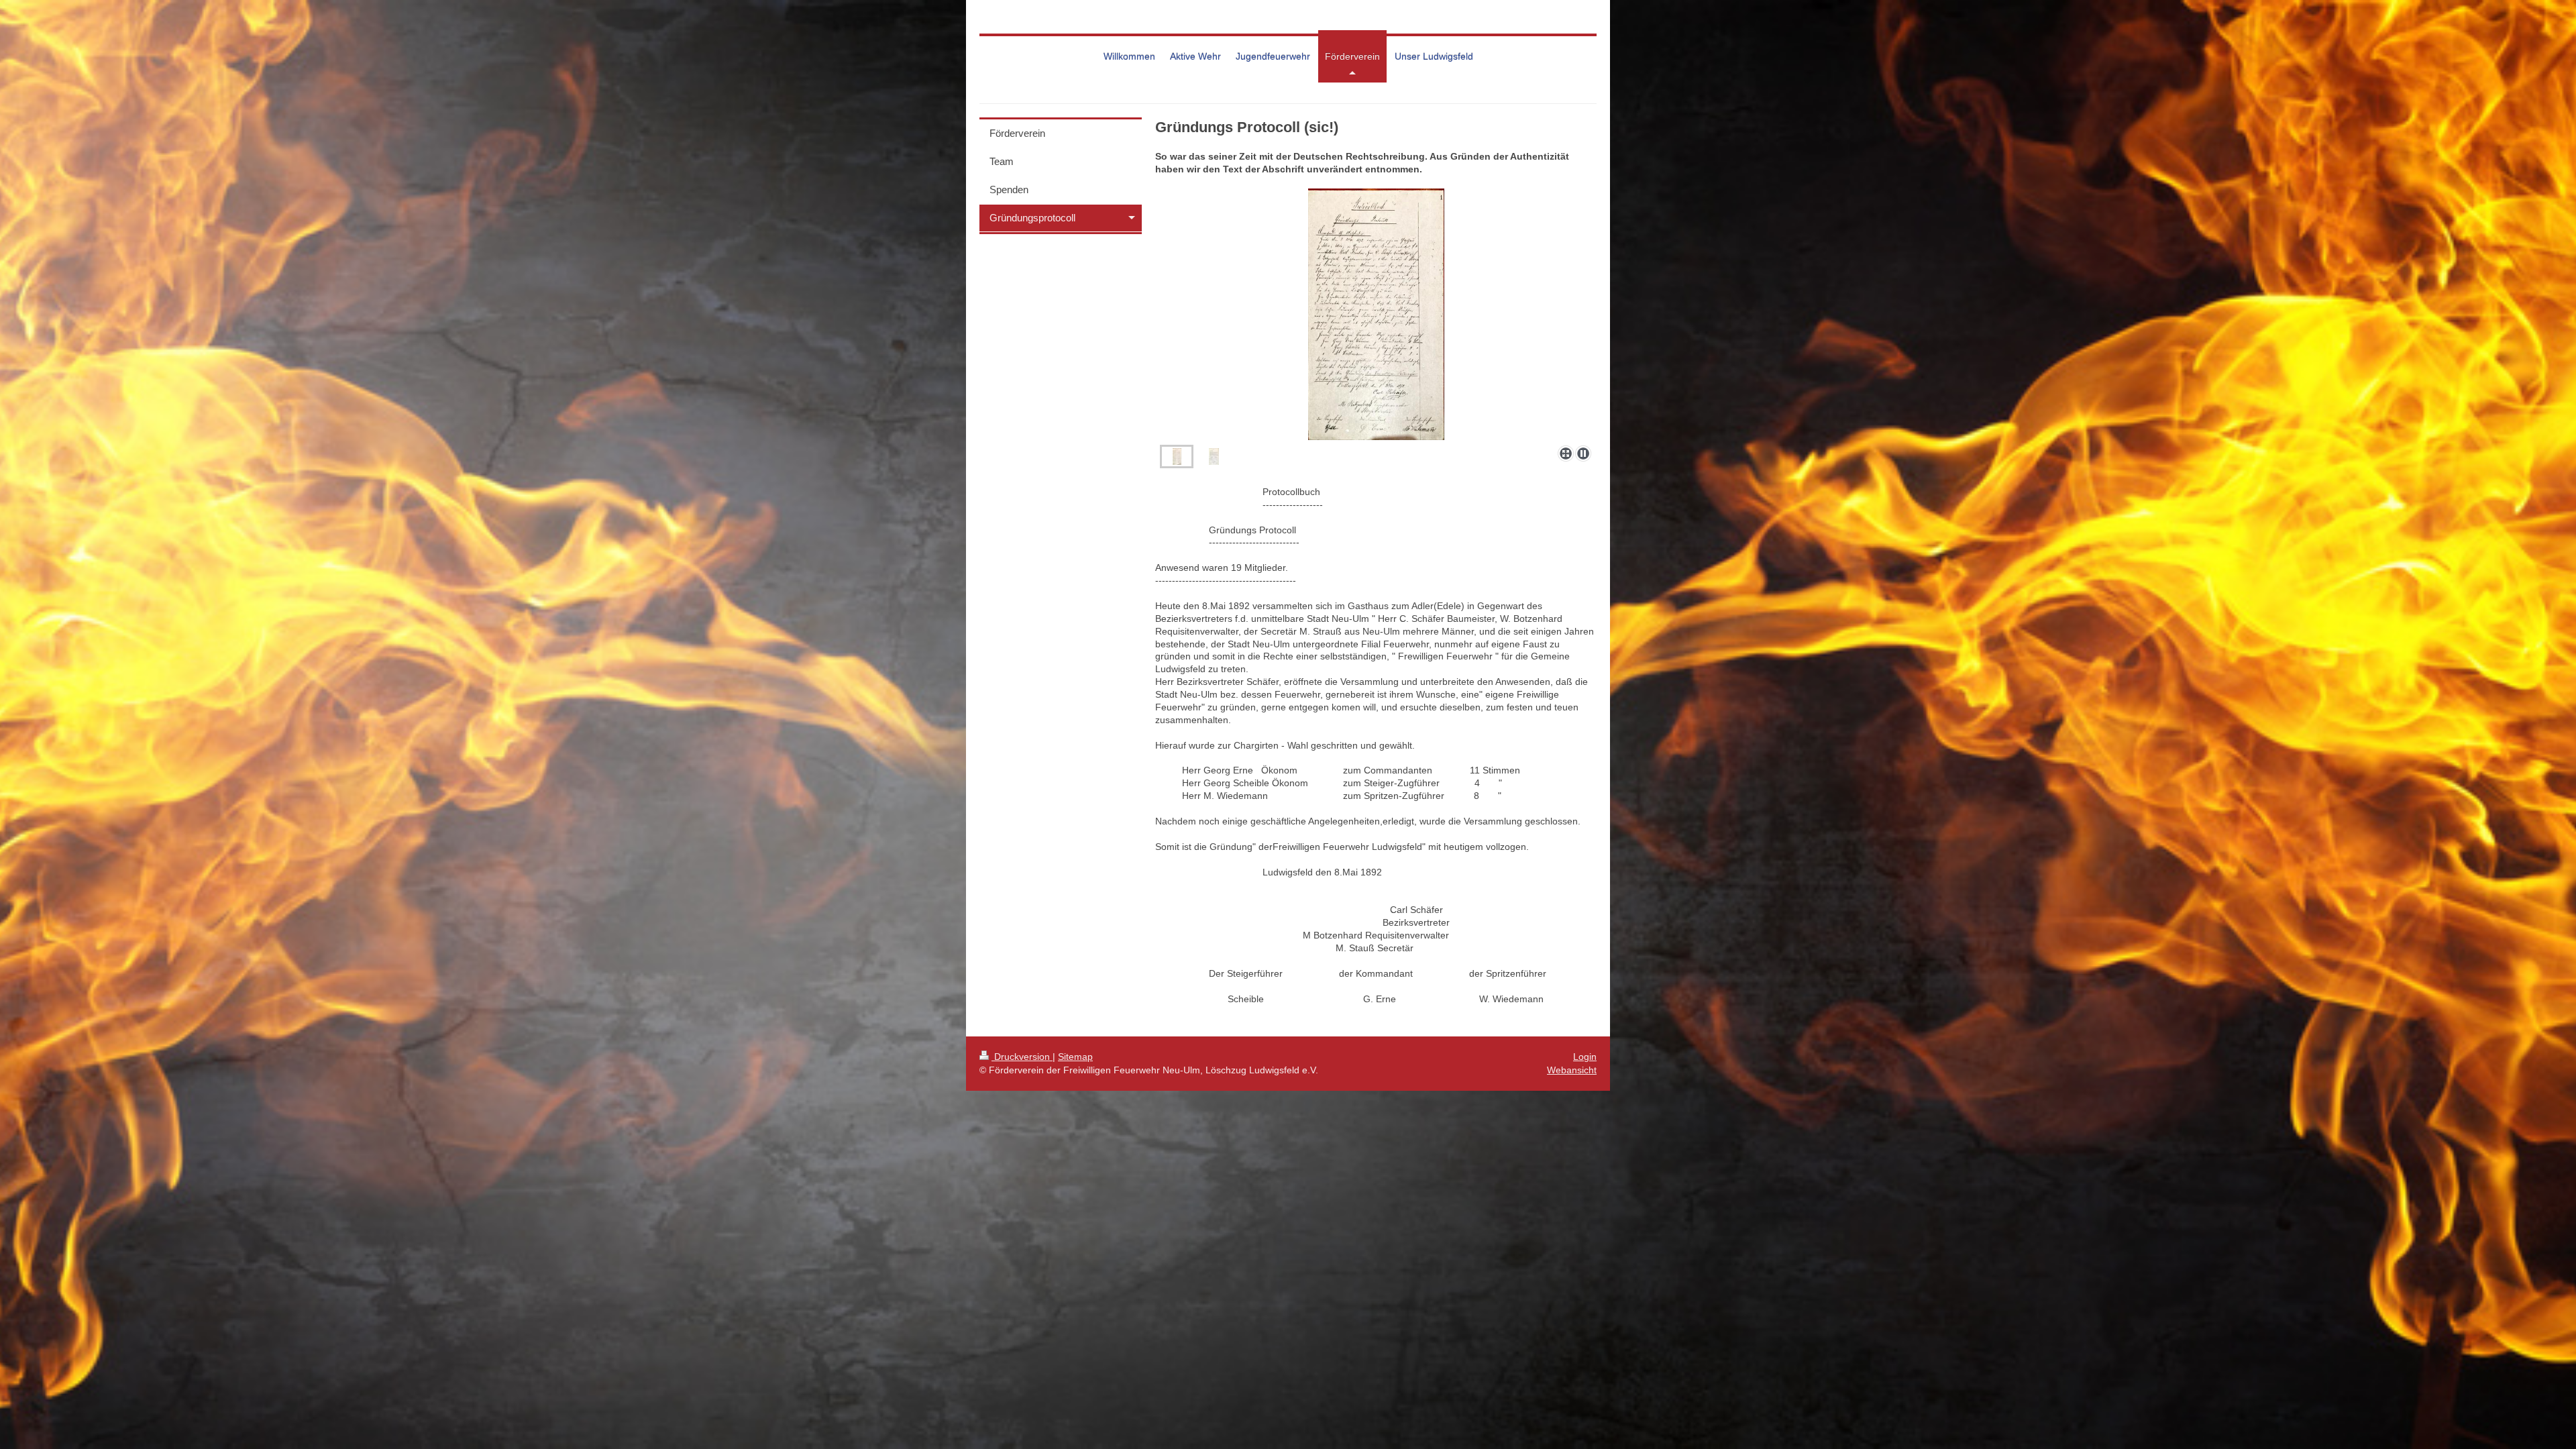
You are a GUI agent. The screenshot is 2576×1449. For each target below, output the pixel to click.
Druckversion (1022, 1057)
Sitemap (1075, 1057)
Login (1585, 1057)
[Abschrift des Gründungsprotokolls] (1214, 457)
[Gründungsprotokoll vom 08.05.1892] (1376, 314)
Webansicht (1572, 1070)
